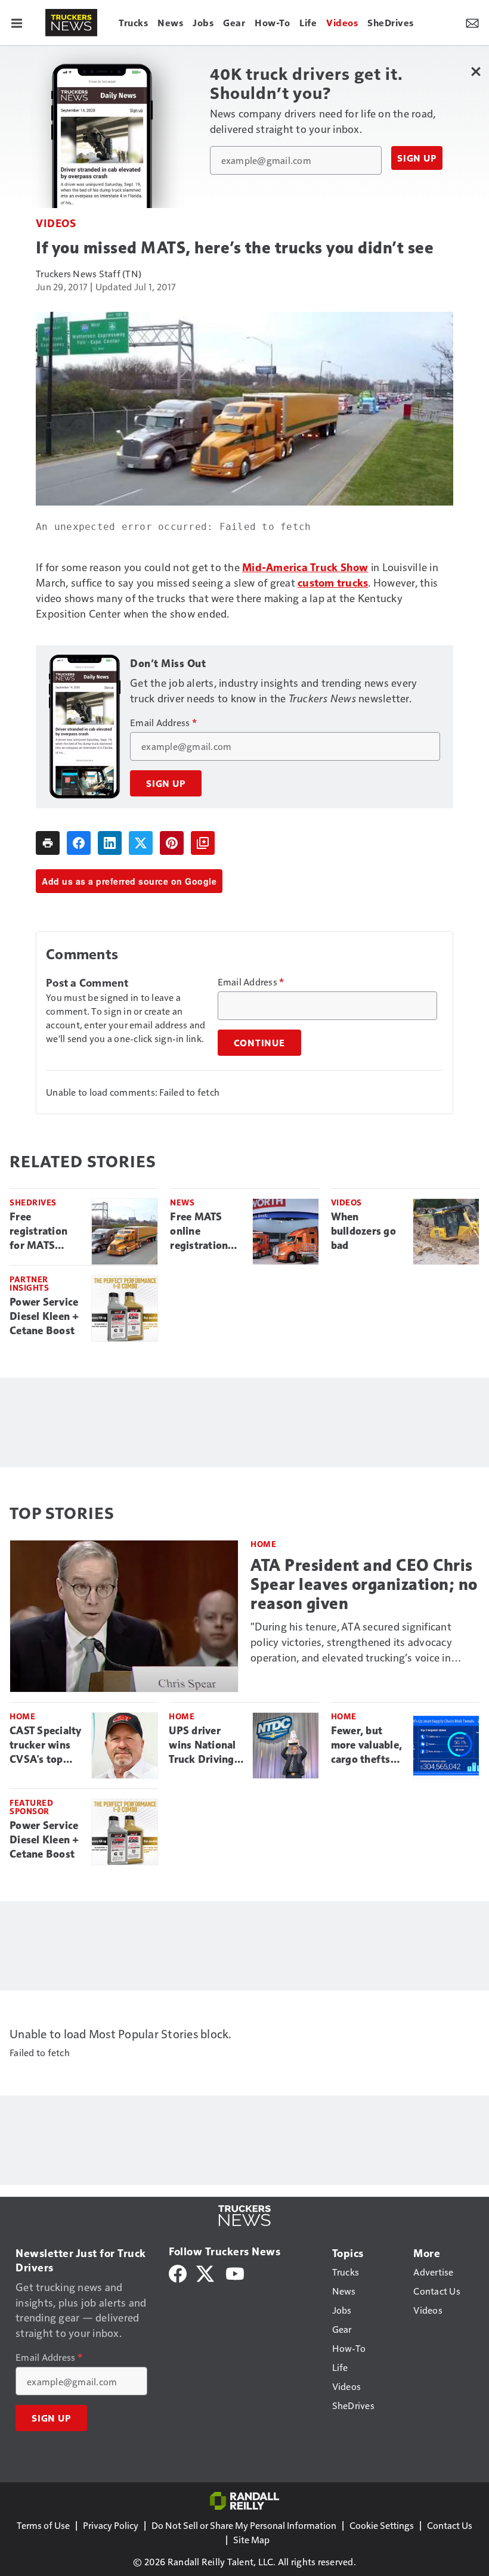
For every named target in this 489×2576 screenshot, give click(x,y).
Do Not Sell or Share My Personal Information (244, 2525)
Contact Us (450, 2525)
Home (263, 1544)
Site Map (251, 2539)
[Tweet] (141, 843)
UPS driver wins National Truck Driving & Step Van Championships (206, 1746)
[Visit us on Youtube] (235, 2272)
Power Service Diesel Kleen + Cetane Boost (44, 1316)
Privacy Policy (111, 2525)
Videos (56, 223)
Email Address (163, 723)
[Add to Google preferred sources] (203, 843)
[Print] (48, 843)
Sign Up (417, 158)
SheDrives (33, 1202)
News (182, 1202)
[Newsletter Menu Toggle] (472, 23)
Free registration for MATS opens (38, 1232)
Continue (259, 1043)
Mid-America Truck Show (305, 567)
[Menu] (17, 23)
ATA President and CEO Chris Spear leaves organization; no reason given (364, 1584)
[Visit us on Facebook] (178, 2272)
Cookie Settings (382, 2525)
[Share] (79, 843)
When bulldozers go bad (363, 1231)
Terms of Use (43, 2525)
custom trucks (333, 582)
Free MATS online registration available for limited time (200, 1232)
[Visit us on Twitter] (206, 2272)
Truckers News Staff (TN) (89, 273)
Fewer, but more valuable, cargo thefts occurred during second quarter (367, 1746)
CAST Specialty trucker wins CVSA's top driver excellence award (46, 1746)
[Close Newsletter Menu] (476, 71)
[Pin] (172, 843)
